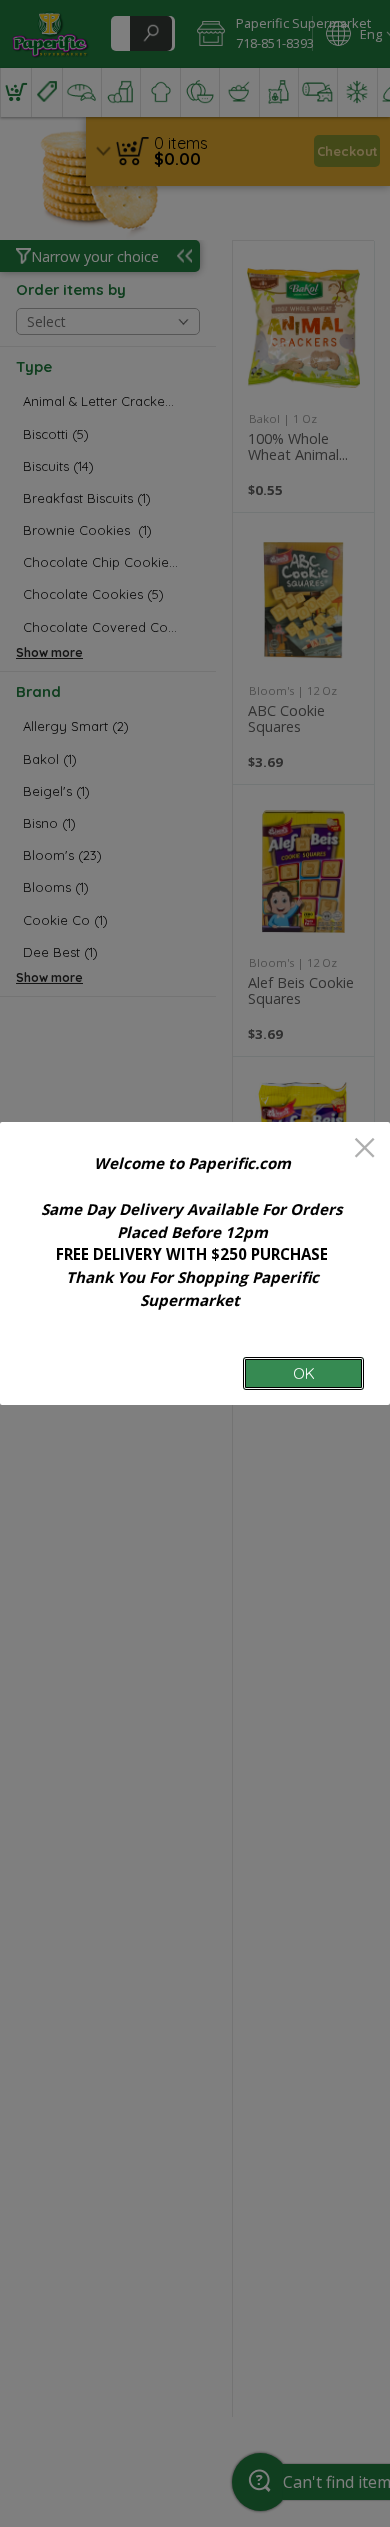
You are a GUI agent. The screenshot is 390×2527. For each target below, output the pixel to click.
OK (304, 1373)
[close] (364, 1149)
